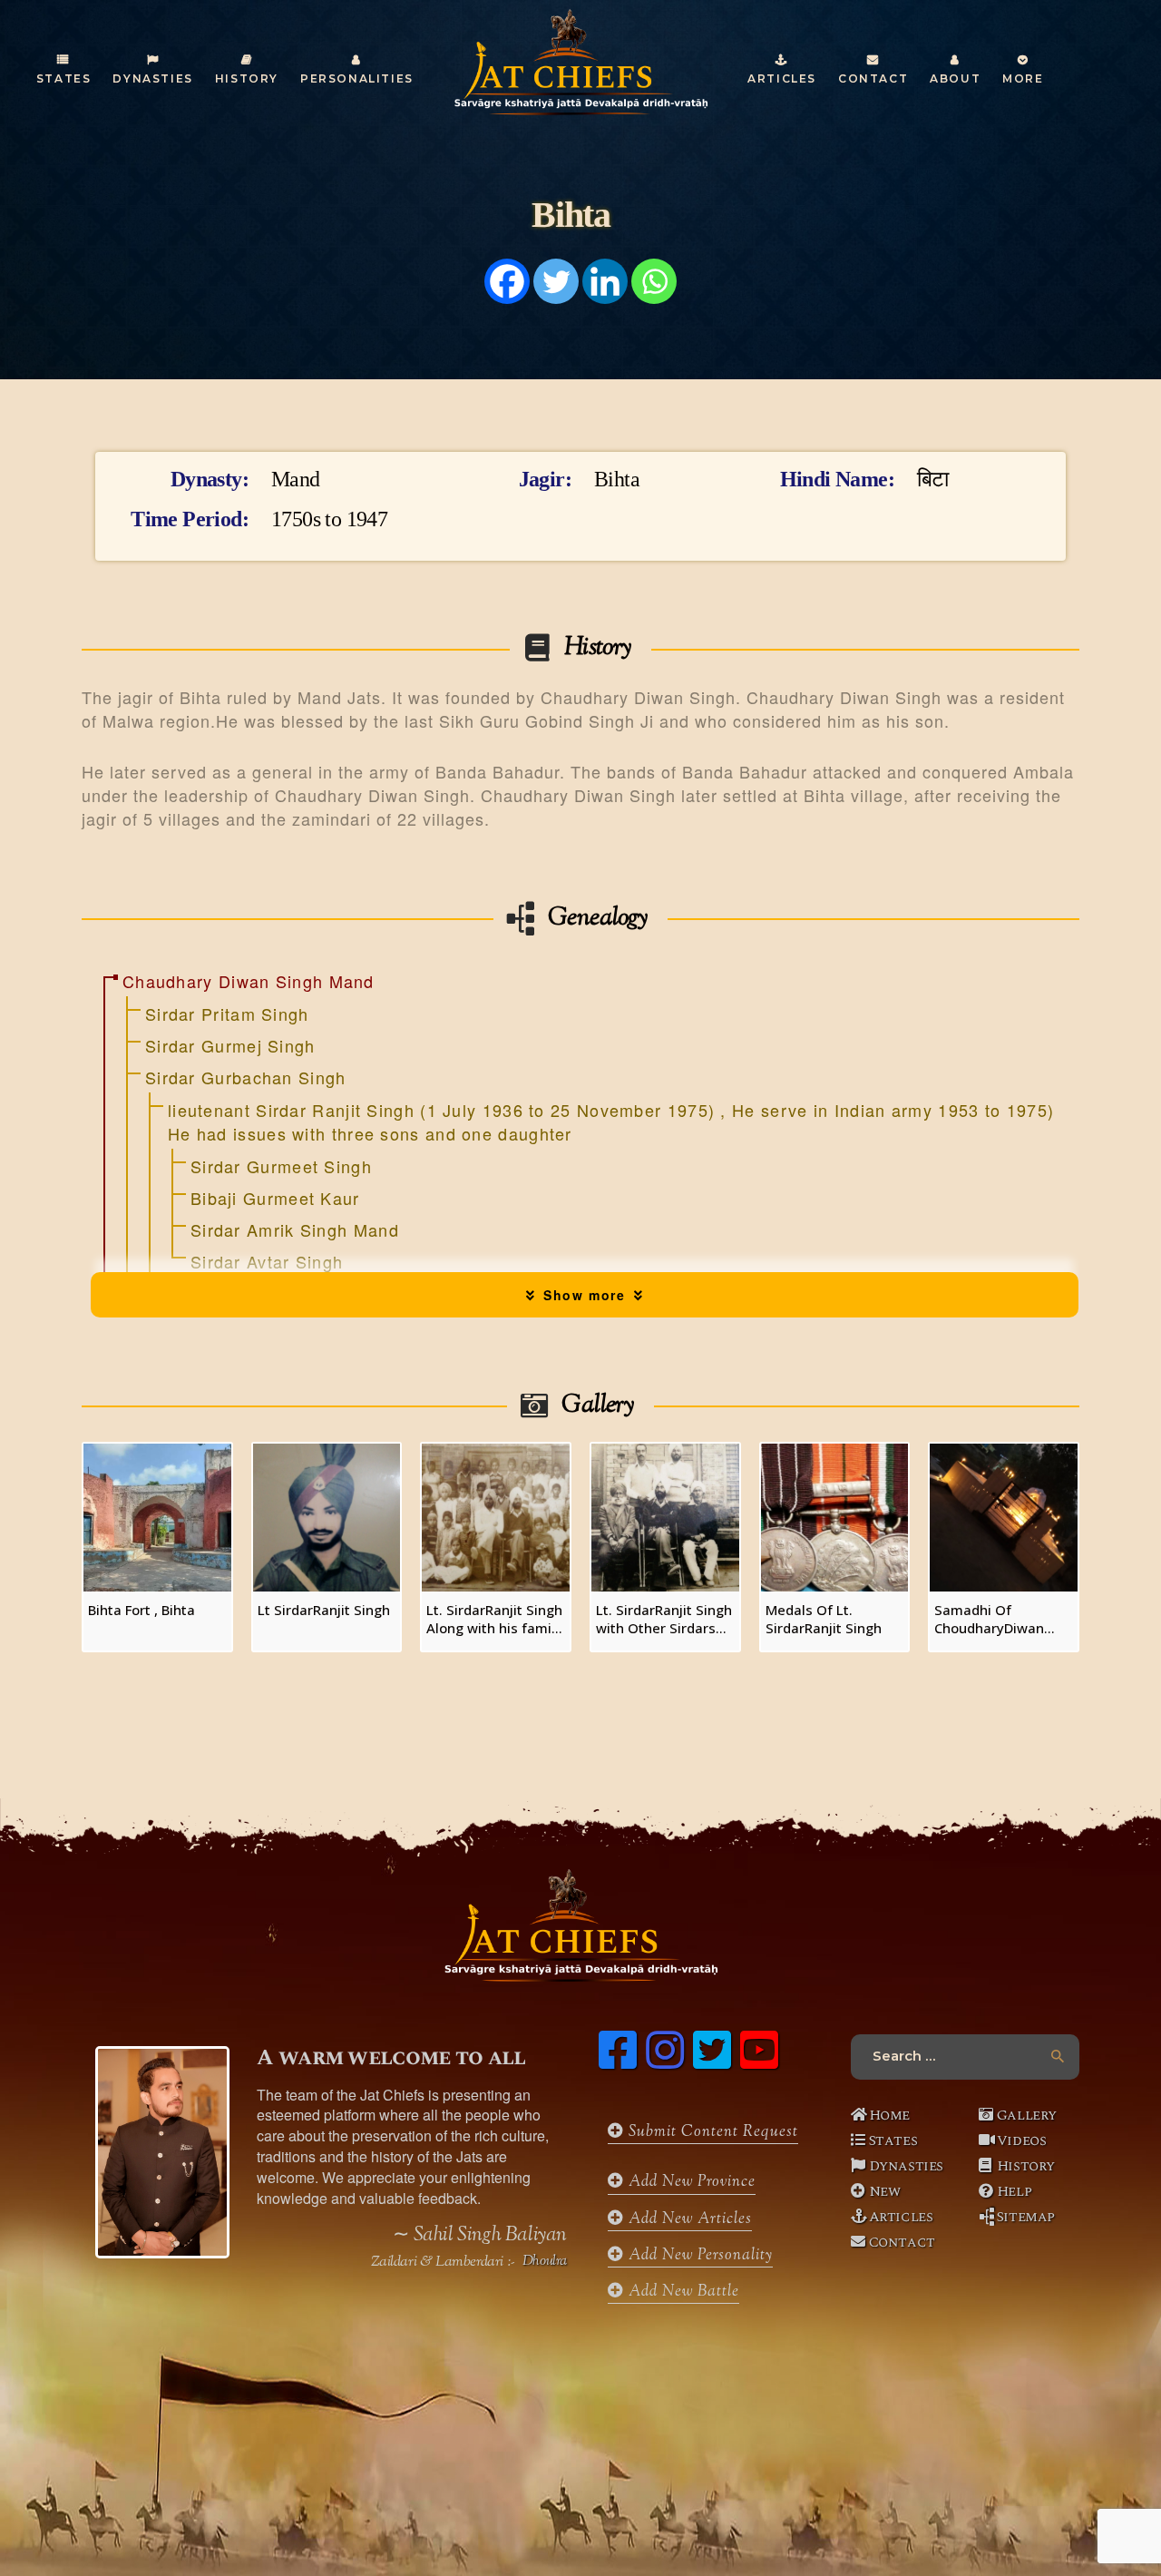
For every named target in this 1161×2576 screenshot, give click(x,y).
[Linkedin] (605, 281)
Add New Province (690, 2182)
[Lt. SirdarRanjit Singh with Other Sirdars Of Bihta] (665, 1518)
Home (889, 2115)
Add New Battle (682, 2292)
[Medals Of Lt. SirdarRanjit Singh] (835, 1518)
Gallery (1027, 2115)
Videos (1022, 2140)
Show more (585, 1295)
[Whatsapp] (654, 281)
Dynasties (906, 2166)
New (885, 2191)
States (893, 2140)
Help (1014, 2191)
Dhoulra (545, 2262)
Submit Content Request (711, 2132)
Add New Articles (688, 2219)
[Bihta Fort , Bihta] (157, 1518)
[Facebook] (507, 281)
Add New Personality (698, 2256)
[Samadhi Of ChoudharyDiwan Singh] (1004, 1518)
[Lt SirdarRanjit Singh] (327, 1518)
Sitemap (1026, 2217)
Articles (901, 2217)
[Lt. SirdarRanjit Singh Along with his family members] (496, 1518)
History (1026, 2166)
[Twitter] (556, 281)
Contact (902, 2242)
